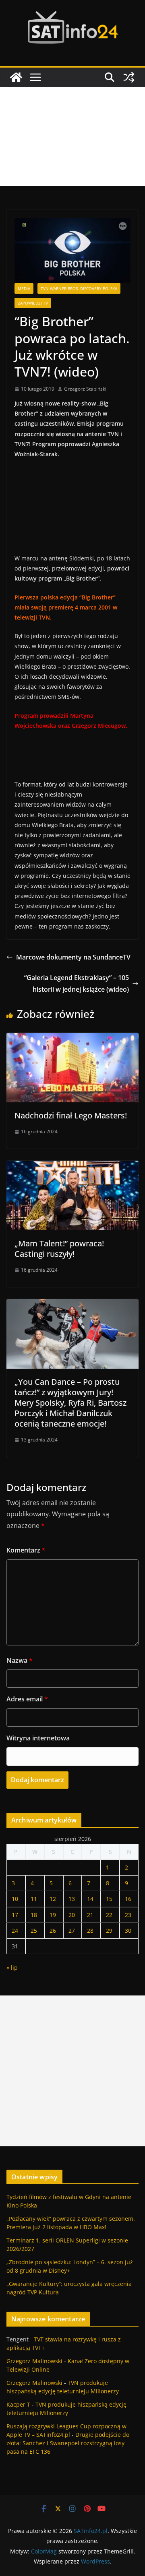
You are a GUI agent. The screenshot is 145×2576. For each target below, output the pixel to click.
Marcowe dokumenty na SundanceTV (73, 957)
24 (15, 1930)
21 (90, 1915)
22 (109, 1915)
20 (72, 1915)
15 (109, 1899)
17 (15, 1915)
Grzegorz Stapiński (85, 389)
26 (53, 1930)
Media (24, 288)
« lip (12, 1968)
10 (15, 1899)
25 (34, 1930)
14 (90, 1899)
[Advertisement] (72, 136)
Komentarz (26, 1550)
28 (90, 1930)
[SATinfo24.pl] (16, 77)
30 (128, 1930)
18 (34, 1915)
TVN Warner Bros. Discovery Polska (79, 288)
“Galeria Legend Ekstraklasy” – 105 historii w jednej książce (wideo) (77, 983)
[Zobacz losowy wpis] (129, 77)
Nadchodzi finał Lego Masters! (71, 1115)
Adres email (27, 1699)
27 (72, 1930)
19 (53, 1915)
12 (53, 1899)
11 (34, 1899)
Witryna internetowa (38, 1738)
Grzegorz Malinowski (34, 2361)
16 (128, 1899)
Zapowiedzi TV (33, 303)
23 (128, 1915)
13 (72, 1899)
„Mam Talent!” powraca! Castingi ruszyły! (59, 1249)
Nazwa (20, 1660)
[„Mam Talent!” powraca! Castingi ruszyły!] (72, 1166)
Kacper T (18, 2404)
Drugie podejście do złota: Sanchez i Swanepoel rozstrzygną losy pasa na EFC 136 (68, 2443)
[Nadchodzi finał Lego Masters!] (72, 1038)
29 (109, 1930)
